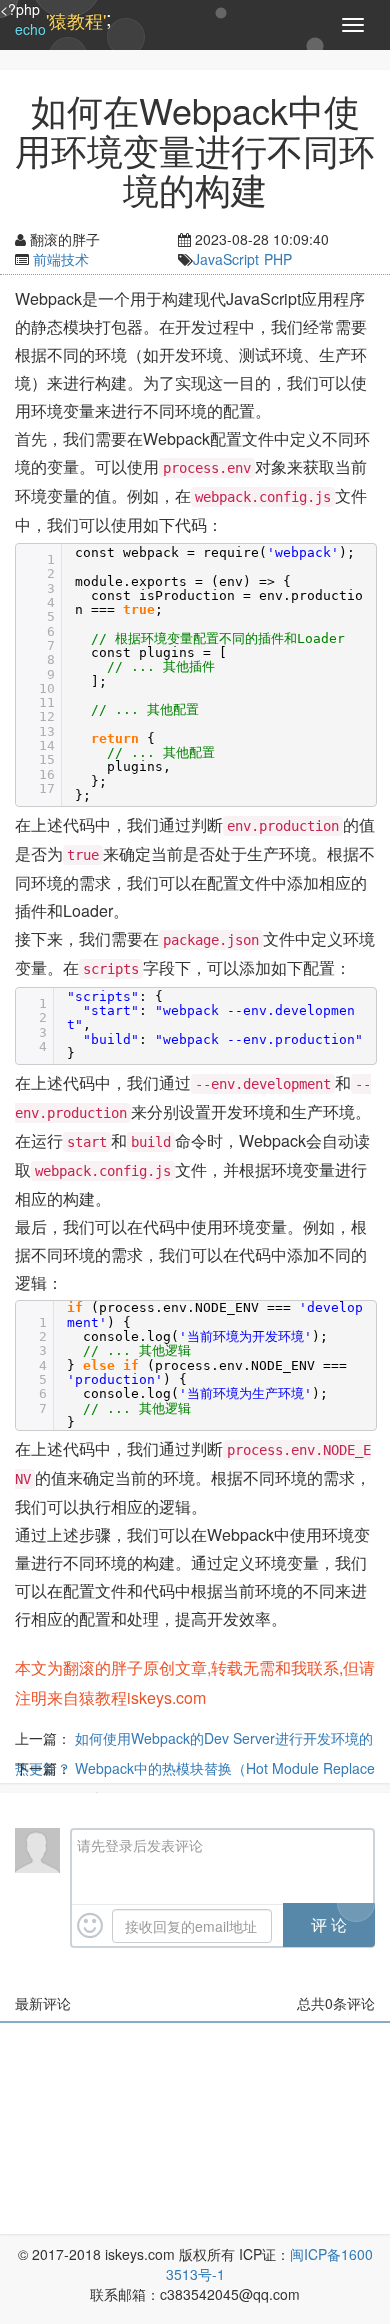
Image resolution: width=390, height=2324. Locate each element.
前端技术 (61, 259)
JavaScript (226, 259)
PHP (278, 259)
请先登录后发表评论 (140, 1845)
